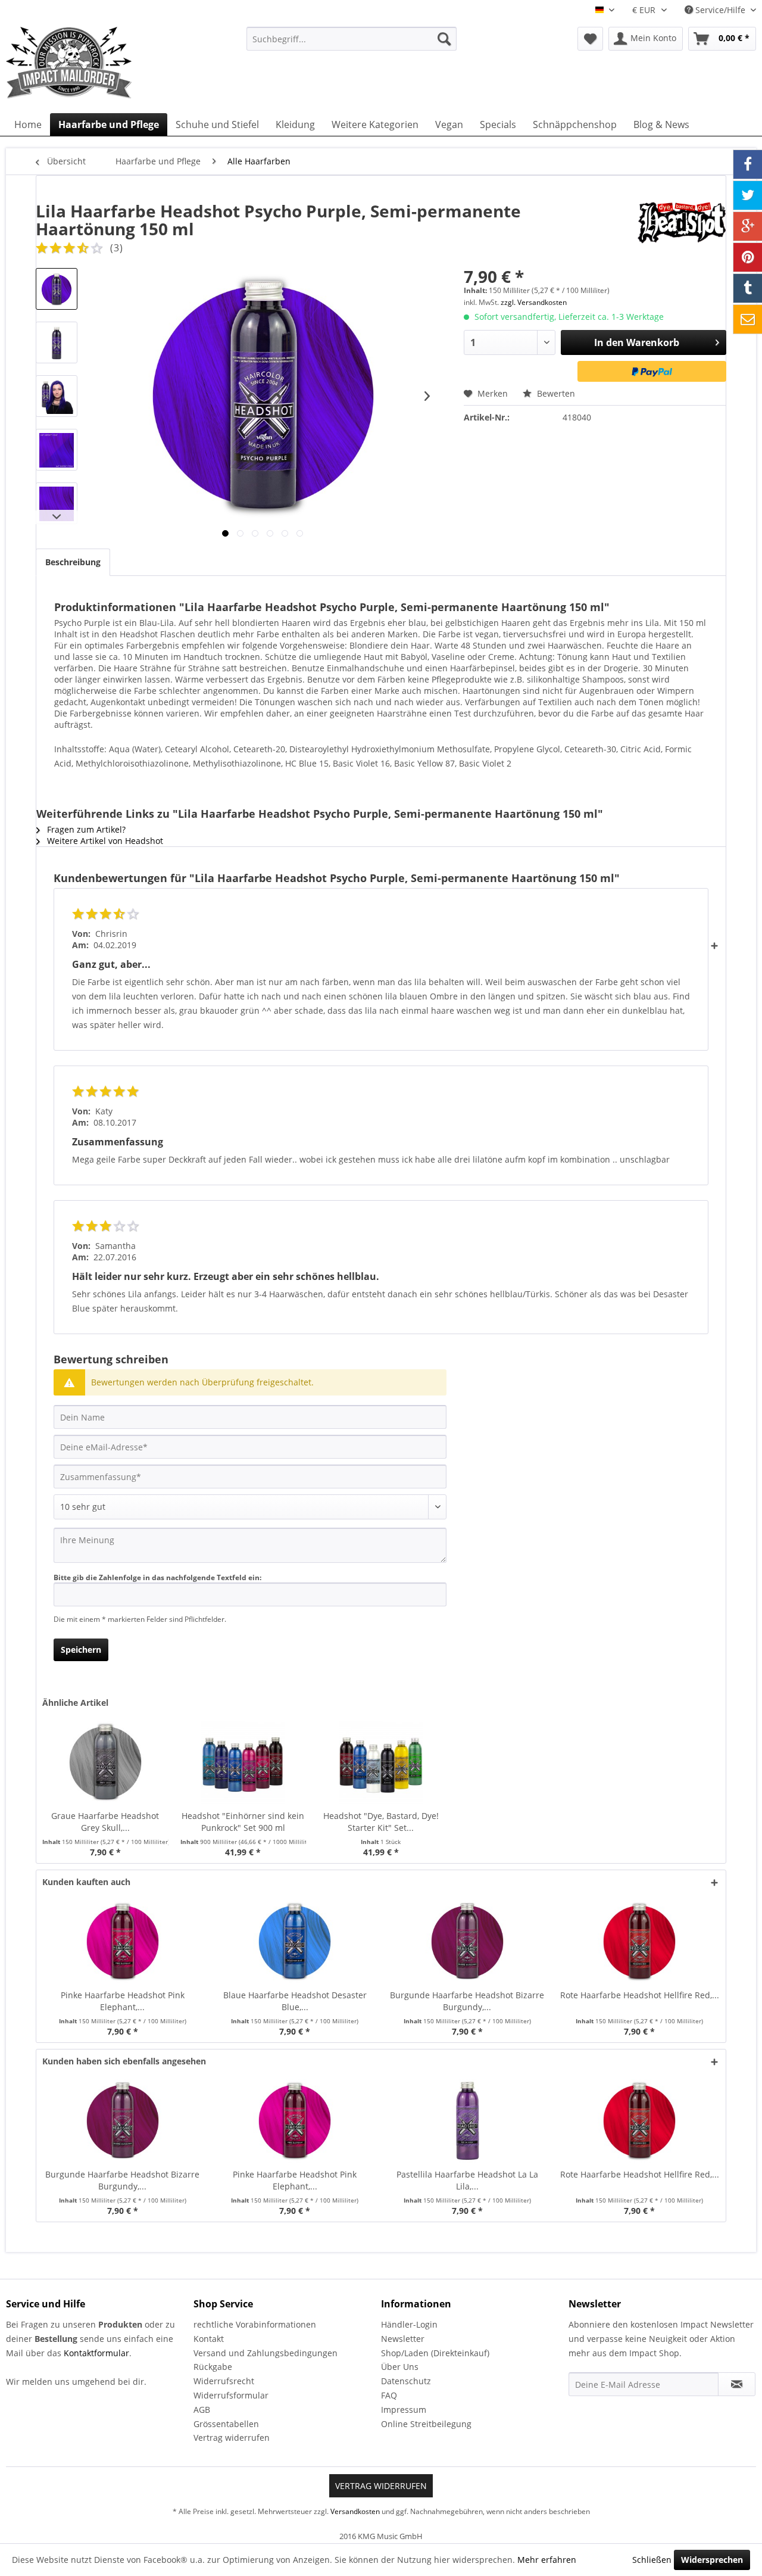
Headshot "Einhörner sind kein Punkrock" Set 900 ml (243, 1822)
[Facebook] (748, 164)
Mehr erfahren (547, 2560)
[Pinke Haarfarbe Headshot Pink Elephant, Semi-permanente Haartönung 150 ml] (123, 1942)
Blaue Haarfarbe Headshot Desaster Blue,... (295, 2001)
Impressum (404, 2410)
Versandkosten (355, 2511)
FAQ (389, 2395)
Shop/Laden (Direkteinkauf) (435, 2353)
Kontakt (209, 2339)
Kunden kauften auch (86, 1882)
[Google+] (748, 226)
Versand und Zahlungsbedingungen (266, 2353)
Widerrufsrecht (224, 2381)
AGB (202, 2410)
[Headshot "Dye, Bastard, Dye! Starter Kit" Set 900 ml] (381, 1762)
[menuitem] (352, 39)
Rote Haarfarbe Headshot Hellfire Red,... (640, 1995)
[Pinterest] (748, 257)
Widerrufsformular (231, 2395)
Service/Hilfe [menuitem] (720, 10)
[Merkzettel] (590, 39)
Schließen (652, 2560)
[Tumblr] (748, 288)
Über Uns (400, 2367)
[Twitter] (748, 195)
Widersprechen (712, 2560)
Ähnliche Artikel (75, 1703)
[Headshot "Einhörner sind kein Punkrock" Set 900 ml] (243, 1762)
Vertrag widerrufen (232, 2438)
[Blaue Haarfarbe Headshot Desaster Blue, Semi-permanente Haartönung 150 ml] (295, 1942)
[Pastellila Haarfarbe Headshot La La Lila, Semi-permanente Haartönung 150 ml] (467, 2121)
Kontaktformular (96, 2353)
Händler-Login (409, 2324)
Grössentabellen (226, 2424)
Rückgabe (213, 2367)
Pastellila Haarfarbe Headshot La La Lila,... (467, 2180)
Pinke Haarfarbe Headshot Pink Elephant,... (123, 2001)
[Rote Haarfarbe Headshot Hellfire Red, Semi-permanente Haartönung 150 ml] (640, 1942)
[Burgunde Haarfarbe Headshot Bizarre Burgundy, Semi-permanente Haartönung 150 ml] (467, 1942)
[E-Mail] (748, 319)
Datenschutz (406, 2381)
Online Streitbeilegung (426, 2424)
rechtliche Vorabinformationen (255, 2324)
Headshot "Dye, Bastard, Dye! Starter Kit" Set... (381, 1822)
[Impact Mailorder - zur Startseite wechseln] (98, 63)
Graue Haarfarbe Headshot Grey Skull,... (105, 1822)
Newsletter (403, 2339)
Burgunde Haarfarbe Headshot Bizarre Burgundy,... (467, 2001)
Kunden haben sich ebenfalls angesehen (124, 2061)
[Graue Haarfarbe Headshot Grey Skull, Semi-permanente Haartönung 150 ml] (105, 1762)
